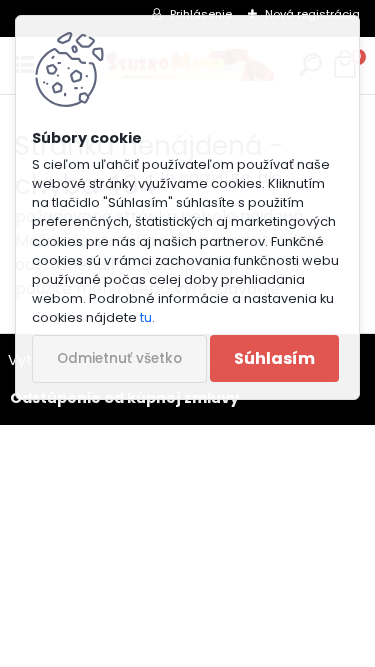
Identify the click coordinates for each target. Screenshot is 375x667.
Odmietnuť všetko (119, 358)
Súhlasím (274, 358)
